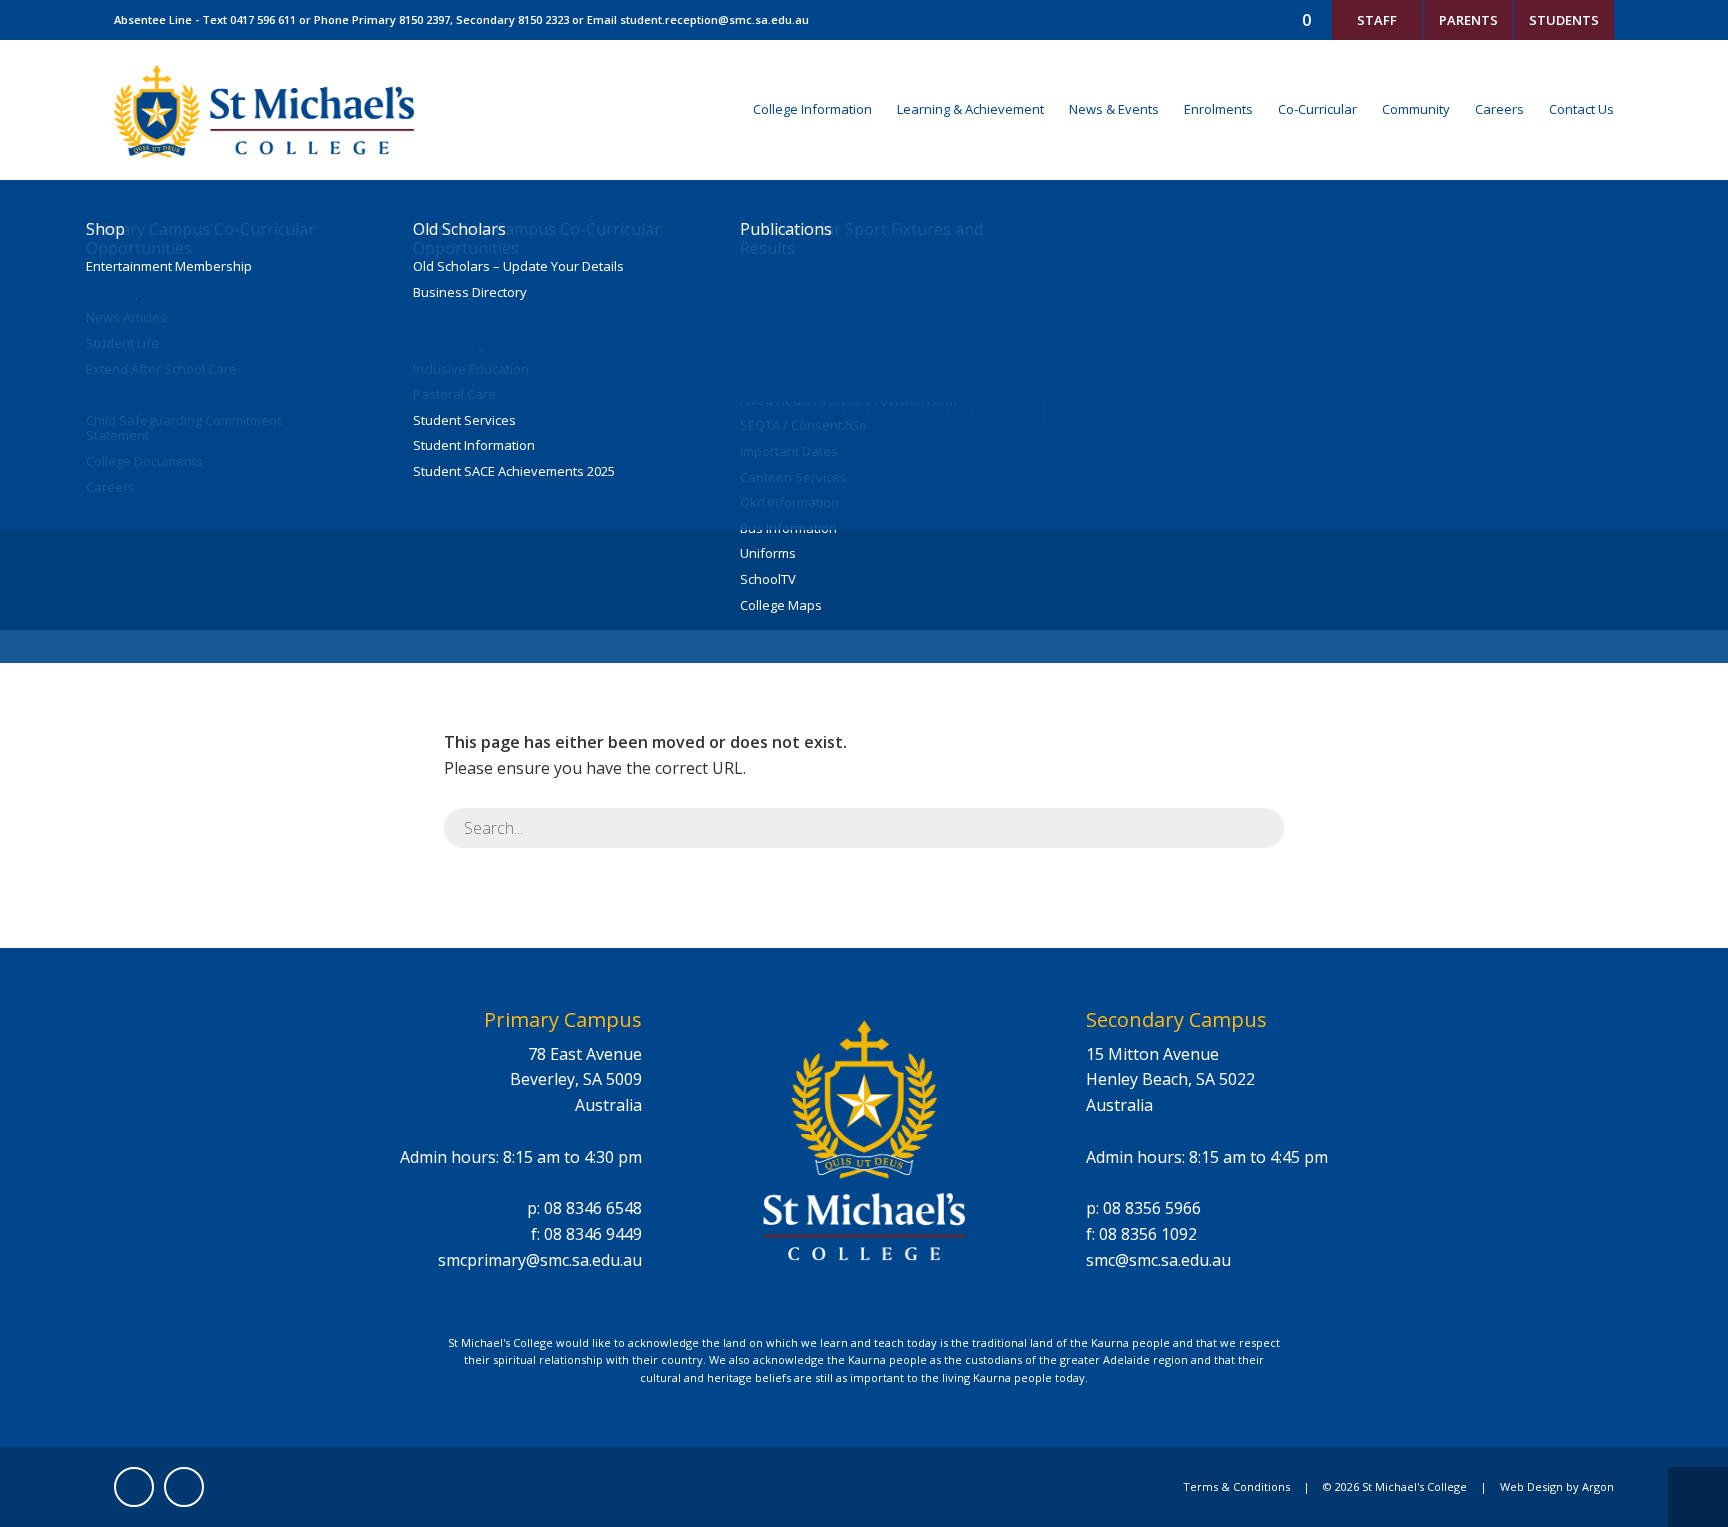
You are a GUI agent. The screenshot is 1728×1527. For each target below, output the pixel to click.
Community (1416, 109)
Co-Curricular (1317, 109)
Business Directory (470, 293)
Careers (1499, 109)
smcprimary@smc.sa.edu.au (540, 1260)
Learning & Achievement (970, 109)
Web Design (1531, 1486)
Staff (1377, 20)
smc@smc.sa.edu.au (1158, 1260)
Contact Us (1581, 109)
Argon (1598, 1486)
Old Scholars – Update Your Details (518, 267)
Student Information (474, 446)
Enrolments (1218, 109)
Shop (105, 229)
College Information (812, 109)
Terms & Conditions (1236, 1486)
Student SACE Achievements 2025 (514, 472)
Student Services (464, 421)
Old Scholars (459, 229)
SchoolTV (768, 580)
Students (1564, 20)
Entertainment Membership (169, 267)
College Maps (781, 606)
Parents (1468, 20)
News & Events (1114, 109)
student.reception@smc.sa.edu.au (714, 19)
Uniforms (768, 554)
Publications (786, 229)
